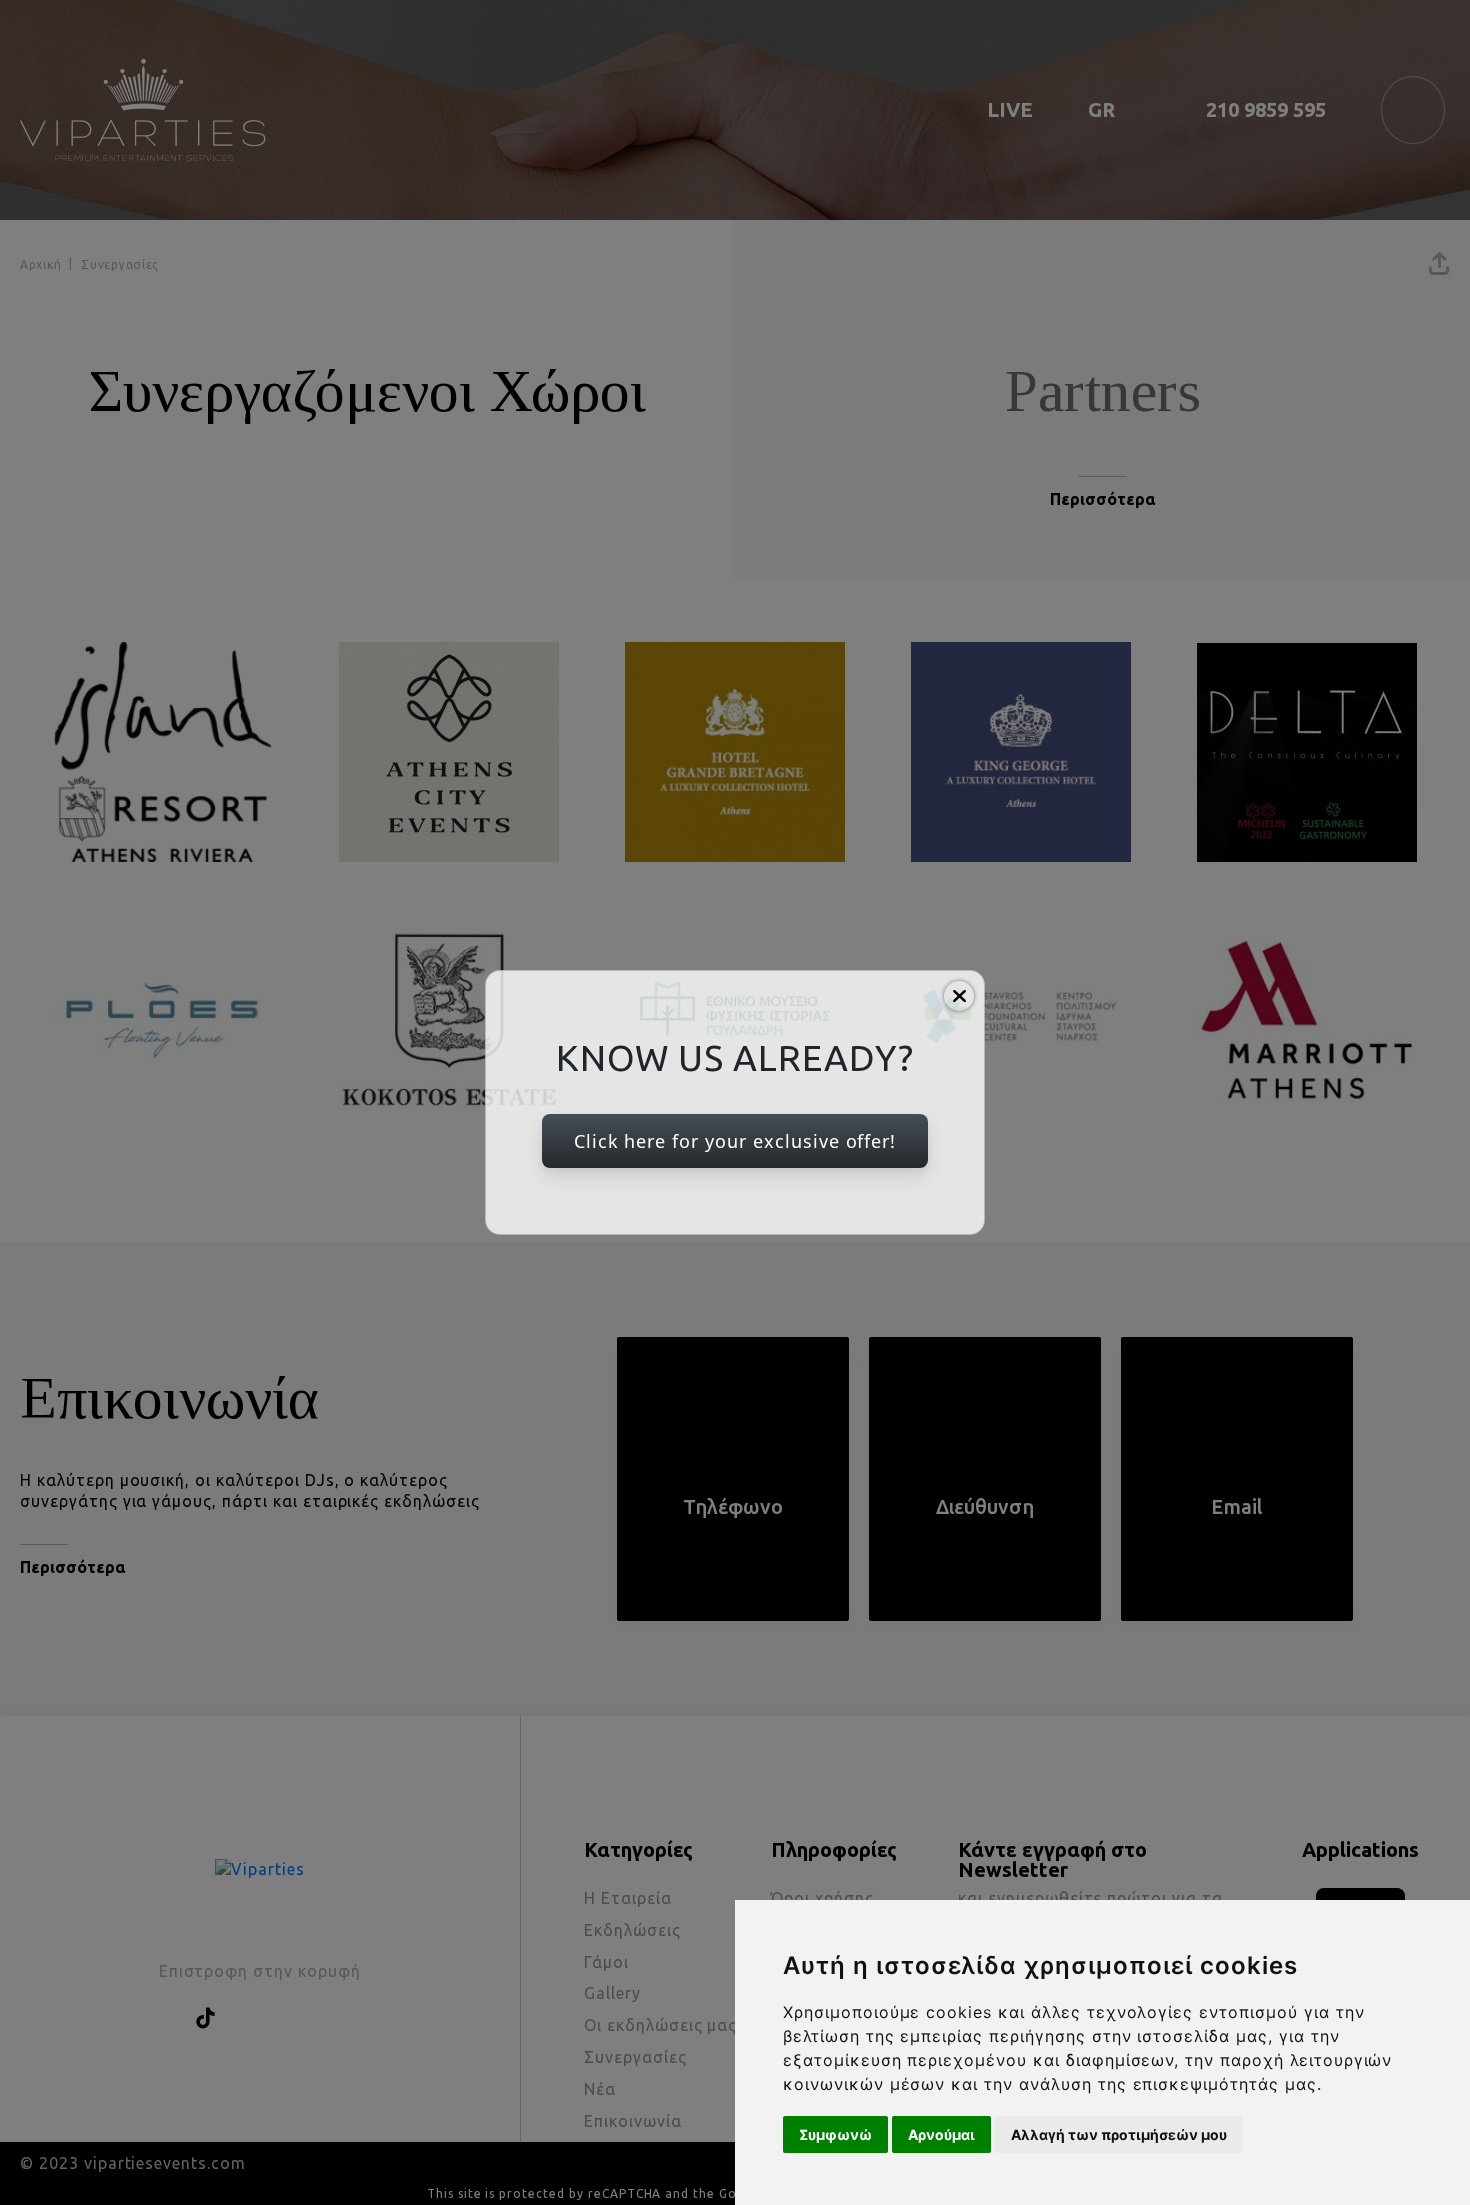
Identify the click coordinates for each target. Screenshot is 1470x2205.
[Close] (959, 996)
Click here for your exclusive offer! (735, 1141)
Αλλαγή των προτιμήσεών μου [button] (1119, 2134)
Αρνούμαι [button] (941, 2134)
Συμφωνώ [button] (835, 2134)
